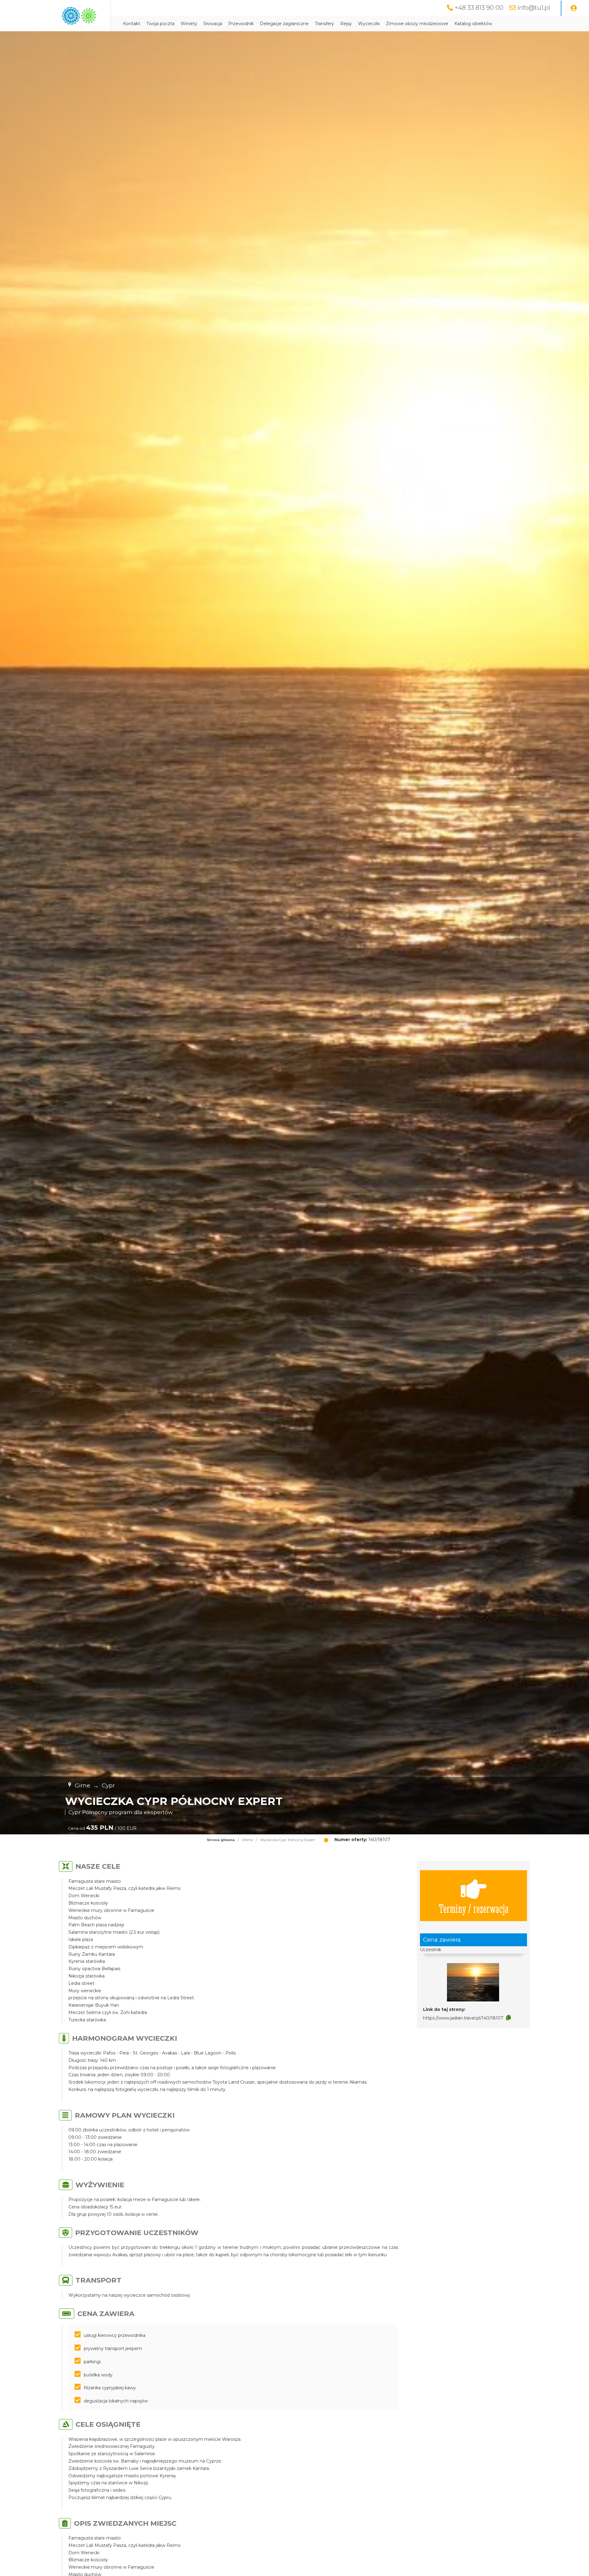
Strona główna (221, 1840)
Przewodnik (241, 24)
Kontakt (132, 24)
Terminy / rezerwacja (474, 1908)
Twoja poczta (160, 24)
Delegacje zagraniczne (284, 24)
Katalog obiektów (473, 24)
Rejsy (346, 24)
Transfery (324, 24)
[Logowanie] (574, 8)
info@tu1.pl (534, 8)
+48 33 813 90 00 (479, 8)
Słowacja (213, 24)
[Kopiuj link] (508, 2018)
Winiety (189, 24)
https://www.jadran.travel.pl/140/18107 (463, 2018)
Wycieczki (369, 24)
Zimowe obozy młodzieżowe (417, 24)
